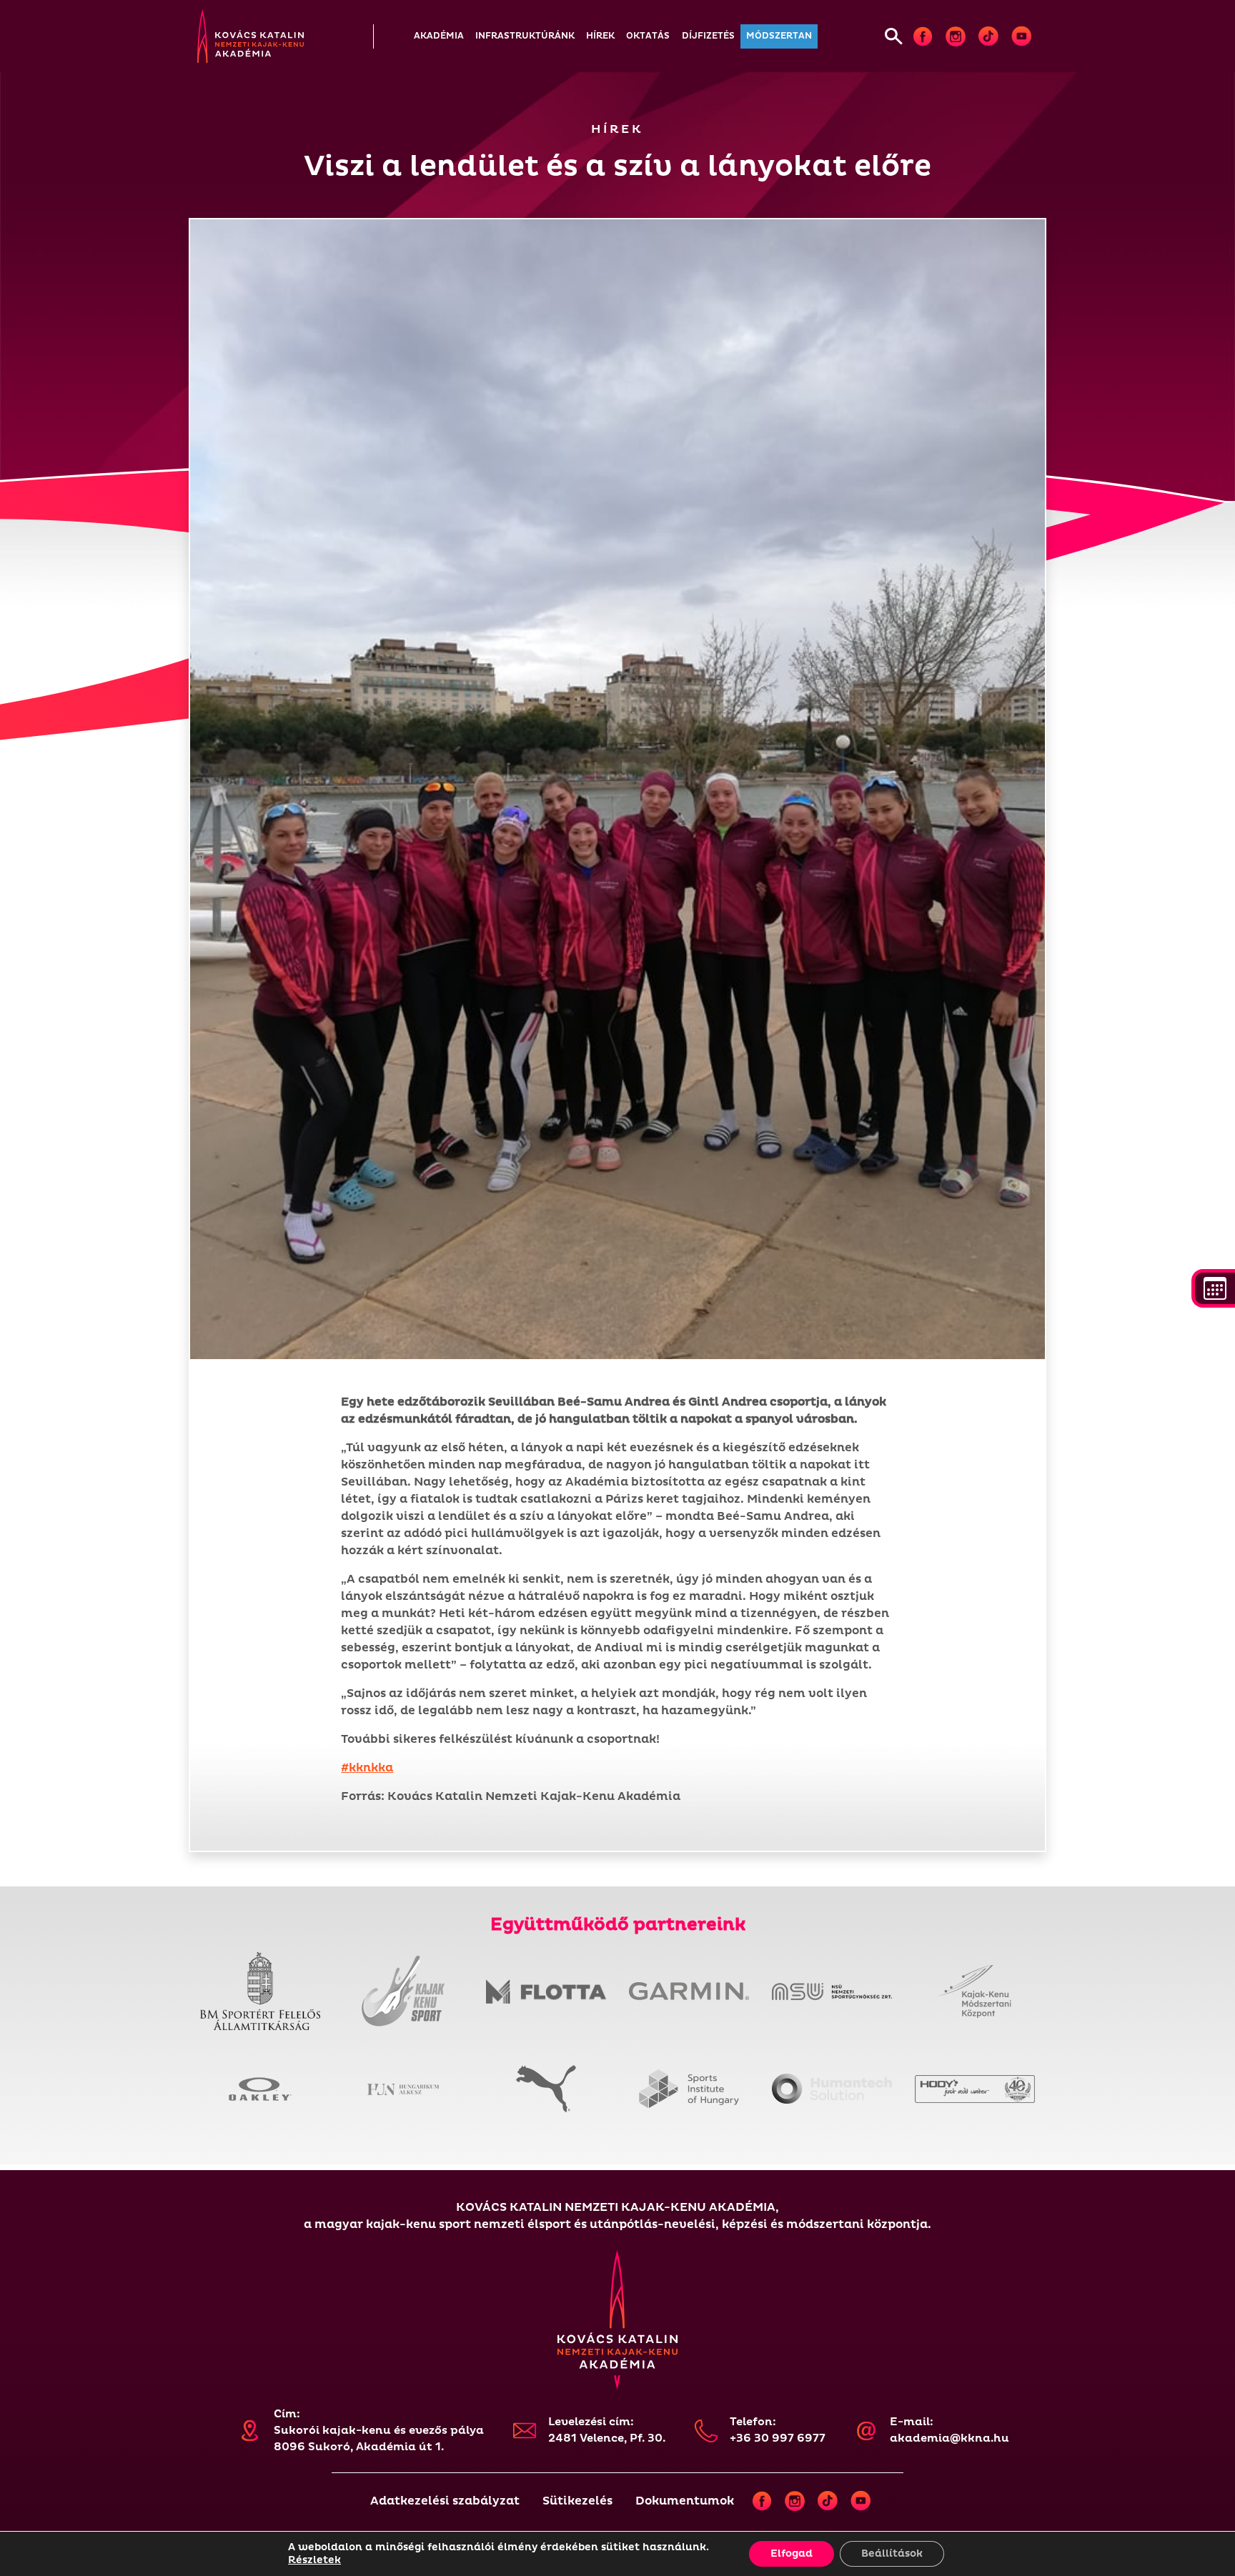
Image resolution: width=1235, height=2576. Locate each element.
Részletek (314, 2560)
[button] (439, 36)
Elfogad (792, 2553)
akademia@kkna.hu (949, 2438)
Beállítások (892, 2553)
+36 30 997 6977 (778, 2438)
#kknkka (367, 1768)
